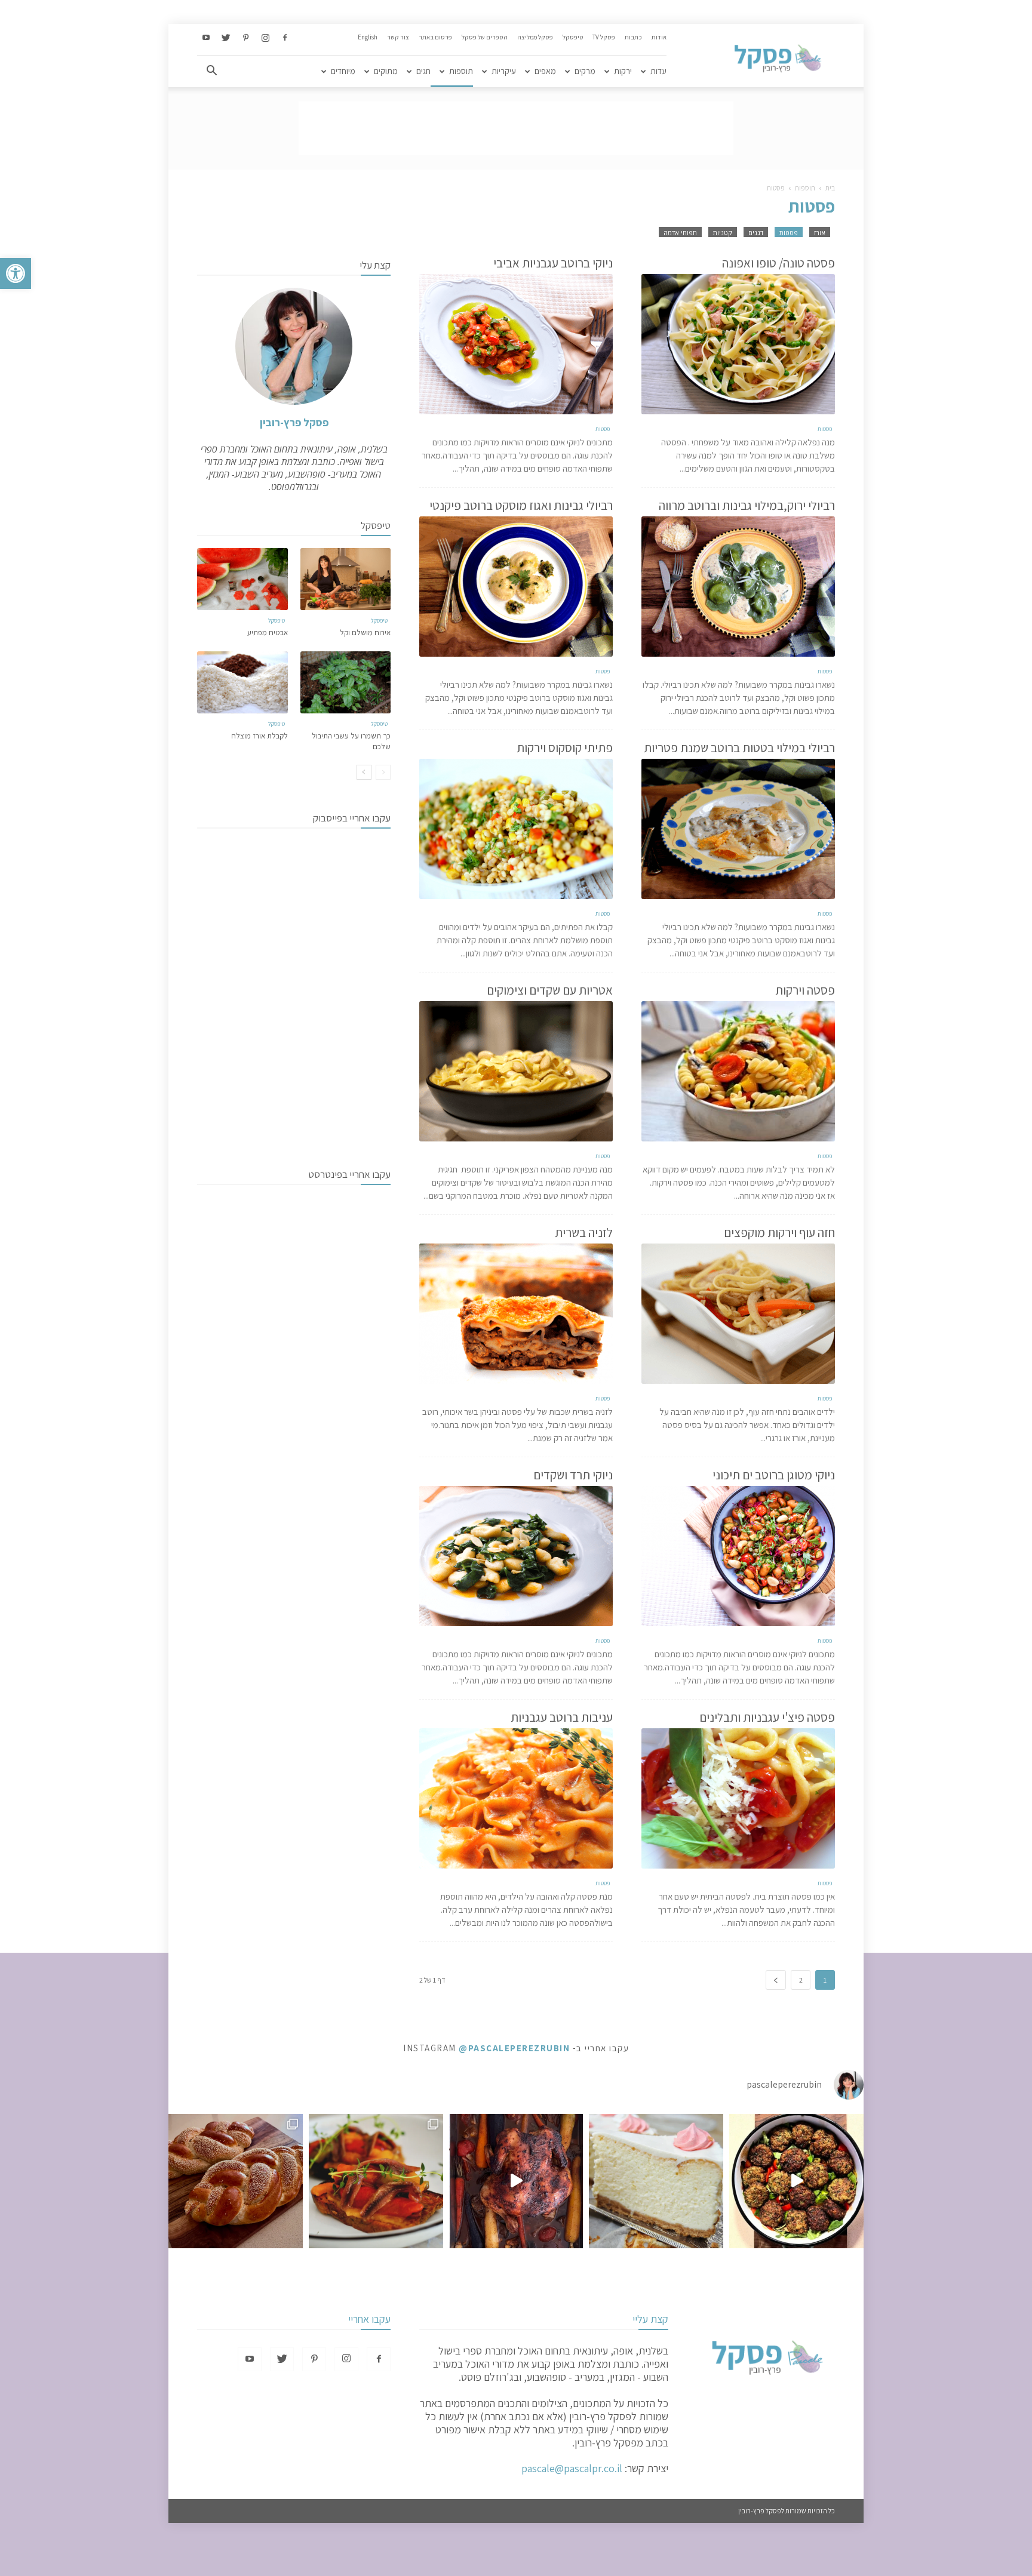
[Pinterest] (245, 38)
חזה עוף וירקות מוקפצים (779, 1232)
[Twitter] (226, 38)
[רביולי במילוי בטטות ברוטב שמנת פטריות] (738, 829)
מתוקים (386, 71)
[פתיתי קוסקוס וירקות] (516, 829)
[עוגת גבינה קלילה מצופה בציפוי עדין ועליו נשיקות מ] (656, 2181)
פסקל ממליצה (535, 37)
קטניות (723, 233)
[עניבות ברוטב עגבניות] (516, 1798)
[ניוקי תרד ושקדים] (516, 1556)
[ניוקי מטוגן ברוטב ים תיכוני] (738, 1556)
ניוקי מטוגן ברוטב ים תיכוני (774, 1475)
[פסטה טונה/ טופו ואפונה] (738, 344)
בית (830, 188)
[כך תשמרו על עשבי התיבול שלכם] (346, 682)
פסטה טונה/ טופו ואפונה (778, 263)
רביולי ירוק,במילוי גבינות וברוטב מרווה (747, 505)
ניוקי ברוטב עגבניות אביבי (553, 263)
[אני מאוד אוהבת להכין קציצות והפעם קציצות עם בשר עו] (796, 2181)
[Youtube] (206, 38)
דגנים (756, 233)
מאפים (545, 71)
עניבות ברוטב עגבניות (562, 1717)
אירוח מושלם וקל (365, 633)
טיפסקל (573, 37)
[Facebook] (285, 38)
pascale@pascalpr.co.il (572, 2468)
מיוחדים (343, 71)
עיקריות (504, 71)
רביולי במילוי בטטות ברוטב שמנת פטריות (739, 748)
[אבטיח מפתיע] (242, 579)
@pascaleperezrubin (514, 2048)
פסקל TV (604, 37)
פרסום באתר (435, 37)
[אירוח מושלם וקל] (346, 579)
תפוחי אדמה (680, 233)
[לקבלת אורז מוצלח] (242, 682)
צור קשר (398, 37)
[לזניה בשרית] (516, 1314)
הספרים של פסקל (485, 37)
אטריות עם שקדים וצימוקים (550, 990)
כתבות (633, 37)
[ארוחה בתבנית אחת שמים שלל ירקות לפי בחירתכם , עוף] (516, 2181)
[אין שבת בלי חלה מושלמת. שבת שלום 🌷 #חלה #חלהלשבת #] (236, 2181)
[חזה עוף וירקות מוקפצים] (738, 1314)
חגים (423, 71)
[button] (16, 273)
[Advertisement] (516, 128)
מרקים (585, 71)
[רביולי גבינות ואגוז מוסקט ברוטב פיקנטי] (516, 587)
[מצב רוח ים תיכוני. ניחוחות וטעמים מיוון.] (376, 2181)
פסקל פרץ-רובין (294, 422)
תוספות (461, 71)
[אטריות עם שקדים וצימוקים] (516, 1071)
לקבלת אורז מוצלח (259, 736)
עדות (658, 71)
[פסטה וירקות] (738, 1071)
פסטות (789, 233)
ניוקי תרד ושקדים (573, 1475)
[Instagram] (265, 38)
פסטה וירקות (805, 990)
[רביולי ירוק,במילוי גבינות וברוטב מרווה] (738, 587)
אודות (659, 37)
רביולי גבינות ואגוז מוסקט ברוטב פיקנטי (521, 505)
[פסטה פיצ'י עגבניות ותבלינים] (738, 1798)
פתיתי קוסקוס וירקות (565, 748)
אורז (820, 233)
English (368, 37)
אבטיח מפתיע (268, 633)
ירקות (623, 71)
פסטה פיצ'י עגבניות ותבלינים (767, 1717)
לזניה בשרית (584, 1232)
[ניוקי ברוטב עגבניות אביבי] (516, 344)
